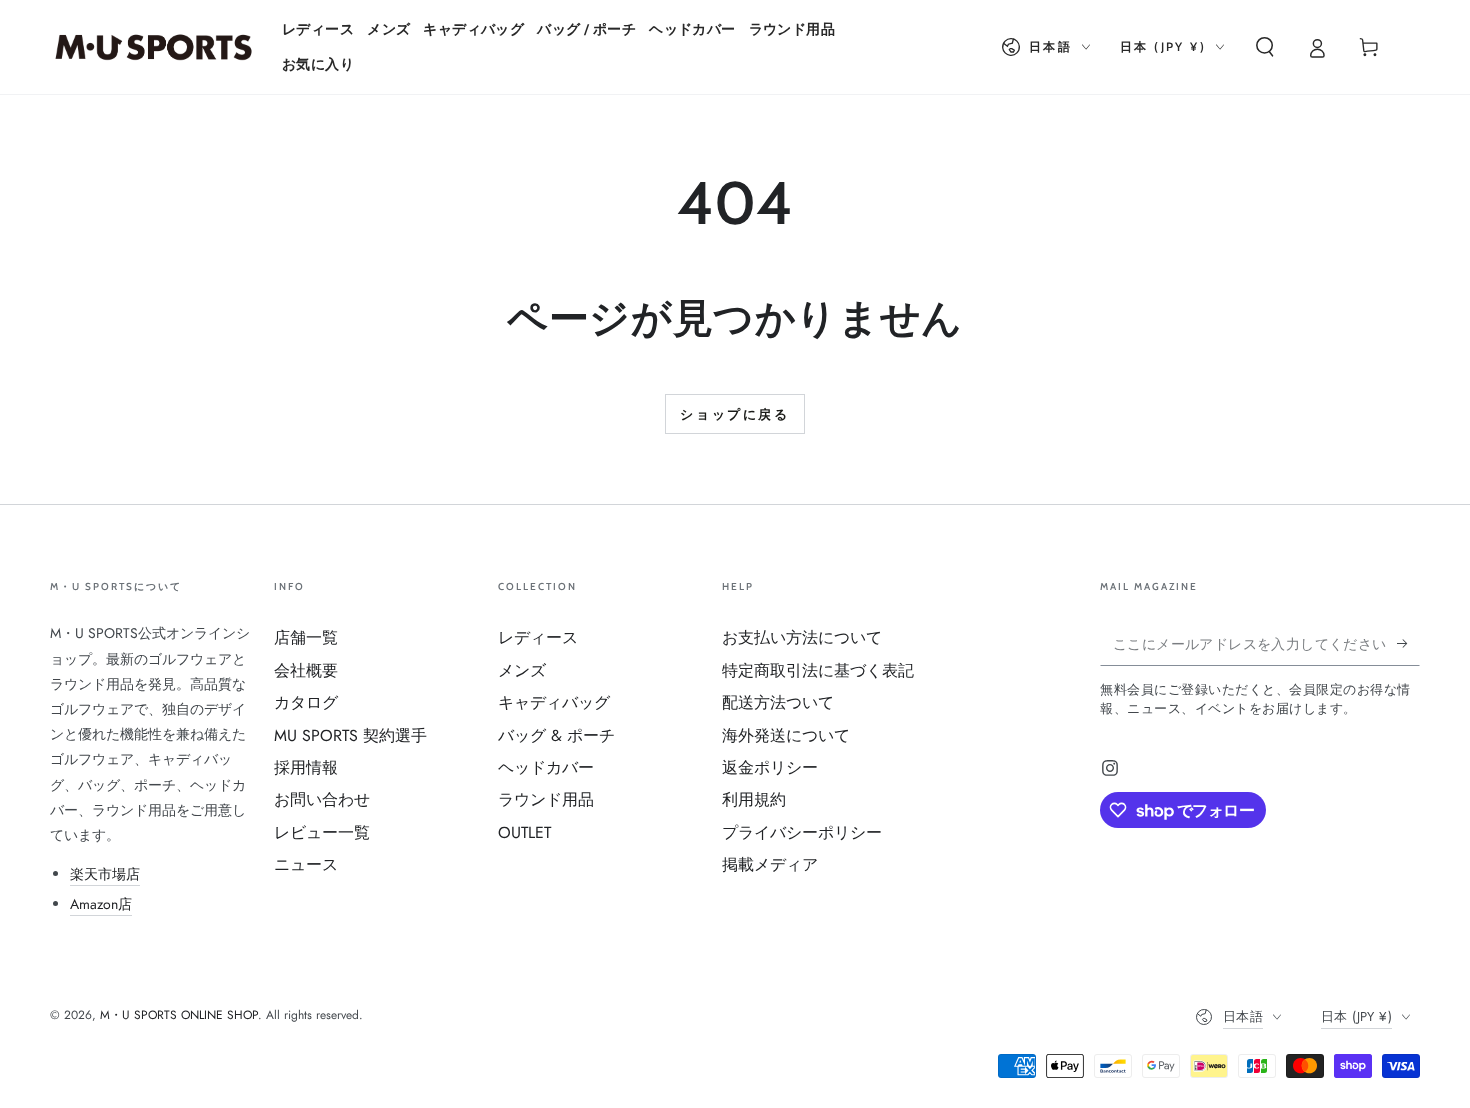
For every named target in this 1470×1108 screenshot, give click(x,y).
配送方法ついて (778, 702)
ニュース (306, 864)
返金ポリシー (770, 767)
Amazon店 (101, 904)
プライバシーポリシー (802, 832)
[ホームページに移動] (153, 47)
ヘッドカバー (546, 767)
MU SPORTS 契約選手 (350, 735)
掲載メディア (770, 864)
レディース (538, 637)
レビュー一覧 (322, 832)
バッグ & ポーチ (556, 735)
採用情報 (306, 767)
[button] (1265, 47)
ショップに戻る (734, 414)
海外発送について (786, 735)
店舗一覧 (306, 637)
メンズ (522, 670)
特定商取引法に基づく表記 (818, 670)
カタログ (306, 702)
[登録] (1408, 643)
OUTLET (524, 832)
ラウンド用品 (546, 799)
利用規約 (754, 799)
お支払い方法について (802, 637)
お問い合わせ (322, 799)
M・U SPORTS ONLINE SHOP (179, 1015)
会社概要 (306, 670)
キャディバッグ (554, 702)
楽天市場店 (105, 874)
